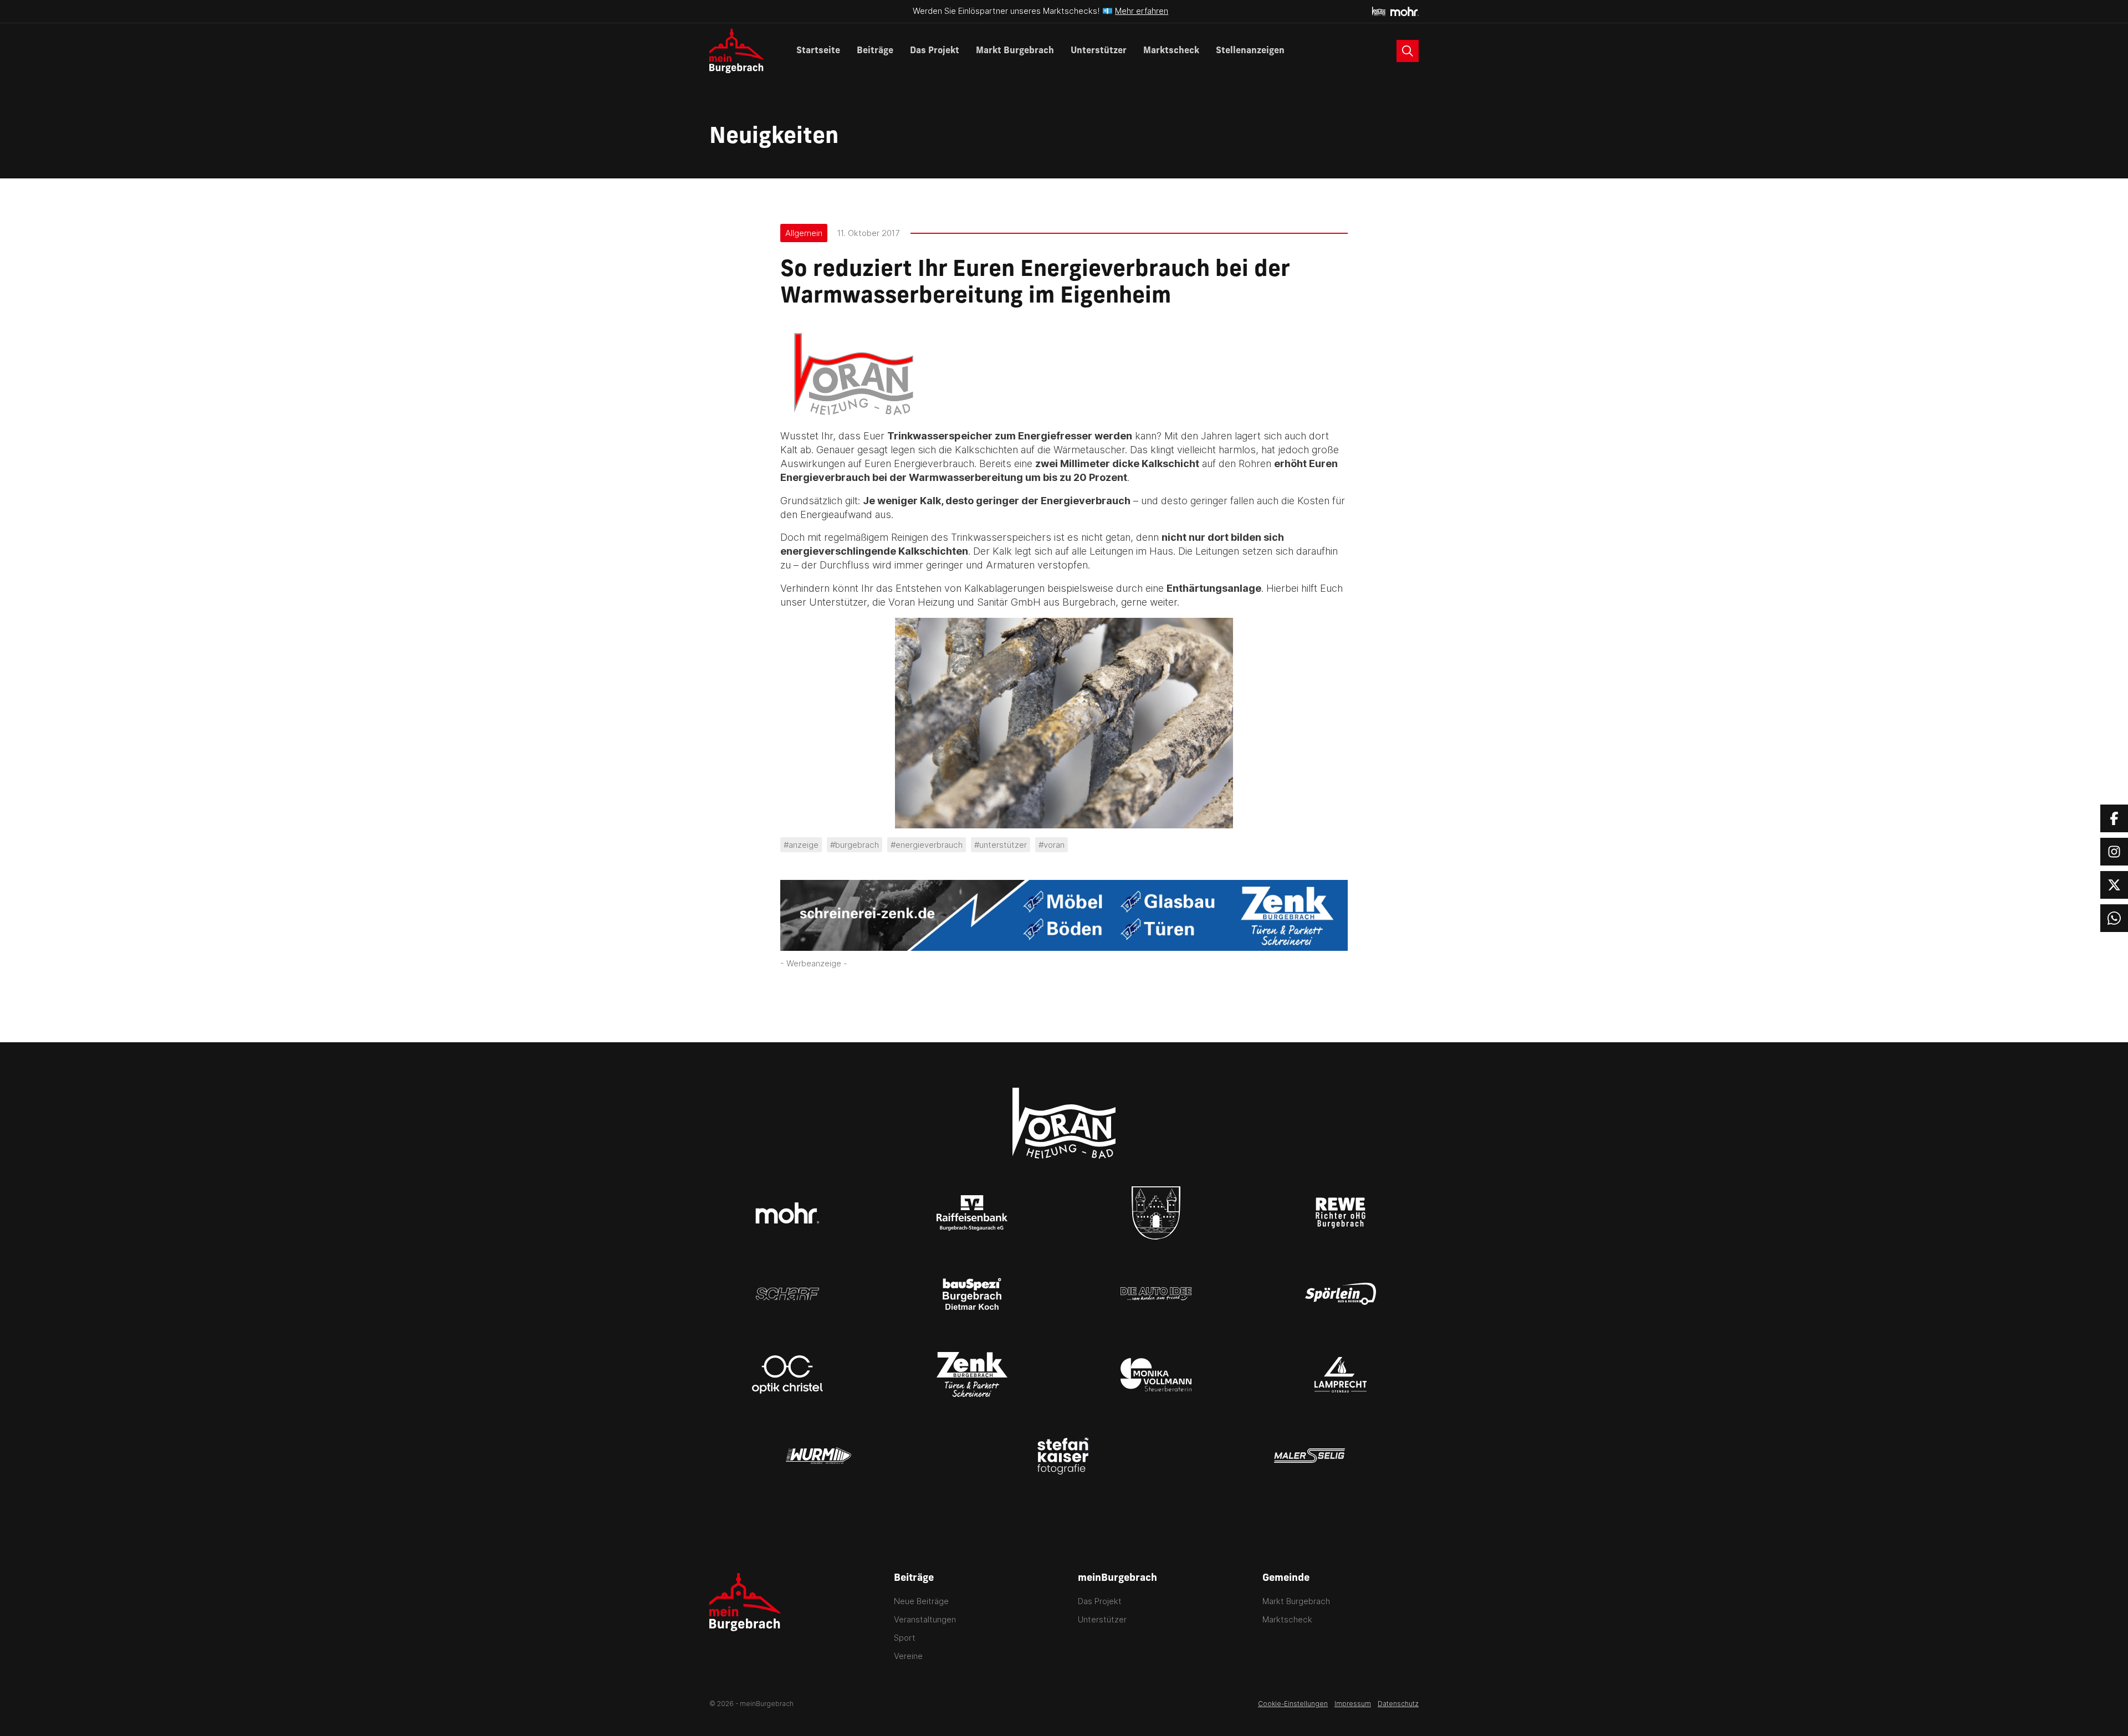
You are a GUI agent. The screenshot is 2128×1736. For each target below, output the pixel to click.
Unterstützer (1099, 51)
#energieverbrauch (927, 845)
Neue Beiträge (921, 1601)
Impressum (1353, 1704)
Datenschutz (1398, 1704)
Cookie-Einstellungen (1293, 1704)
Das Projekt (935, 51)
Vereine (908, 1656)
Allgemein (804, 233)
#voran (1052, 845)
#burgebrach (855, 845)
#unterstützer (1001, 845)
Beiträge (875, 51)
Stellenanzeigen (1250, 51)
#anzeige (801, 845)
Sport (905, 1638)
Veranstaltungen (925, 1619)
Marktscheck (1171, 51)
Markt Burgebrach (1015, 51)
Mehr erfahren (1142, 11)
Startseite (818, 51)
